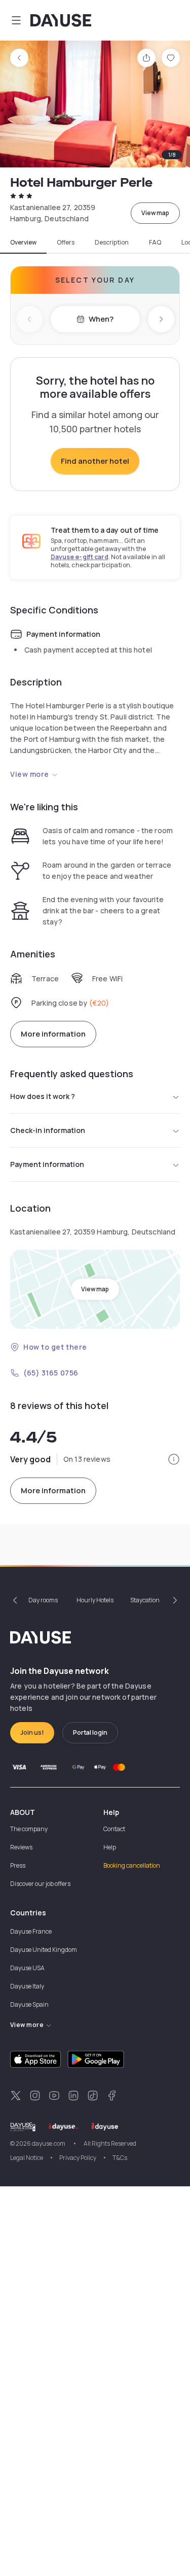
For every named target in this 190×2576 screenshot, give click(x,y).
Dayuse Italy (27, 1986)
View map (155, 213)
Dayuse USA (27, 1968)
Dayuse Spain (29, 2004)
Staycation (145, 1600)
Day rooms (43, 1600)
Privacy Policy (78, 2158)
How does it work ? (43, 1096)
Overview (23, 243)
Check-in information (48, 1130)
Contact (114, 1829)
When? (101, 319)
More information (53, 1034)
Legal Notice (27, 2158)
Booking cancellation (132, 1865)
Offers (66, 243)
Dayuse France (31, 1931)
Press (18, 1865)
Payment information (47, 1164)
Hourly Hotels (95, 1600)
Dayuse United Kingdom (44, 1950)
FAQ (155, 243)
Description (112, 243)
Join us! (32, 1732)
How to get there (55, 1347)
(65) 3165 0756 (51, 1373)
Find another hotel (95, 461)
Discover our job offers (40, 1884)
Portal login (90, 1732)
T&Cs (120, 2158)
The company (29, 1829)
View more (30, 774)
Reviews (21, 1847)
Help (110, 1847)
